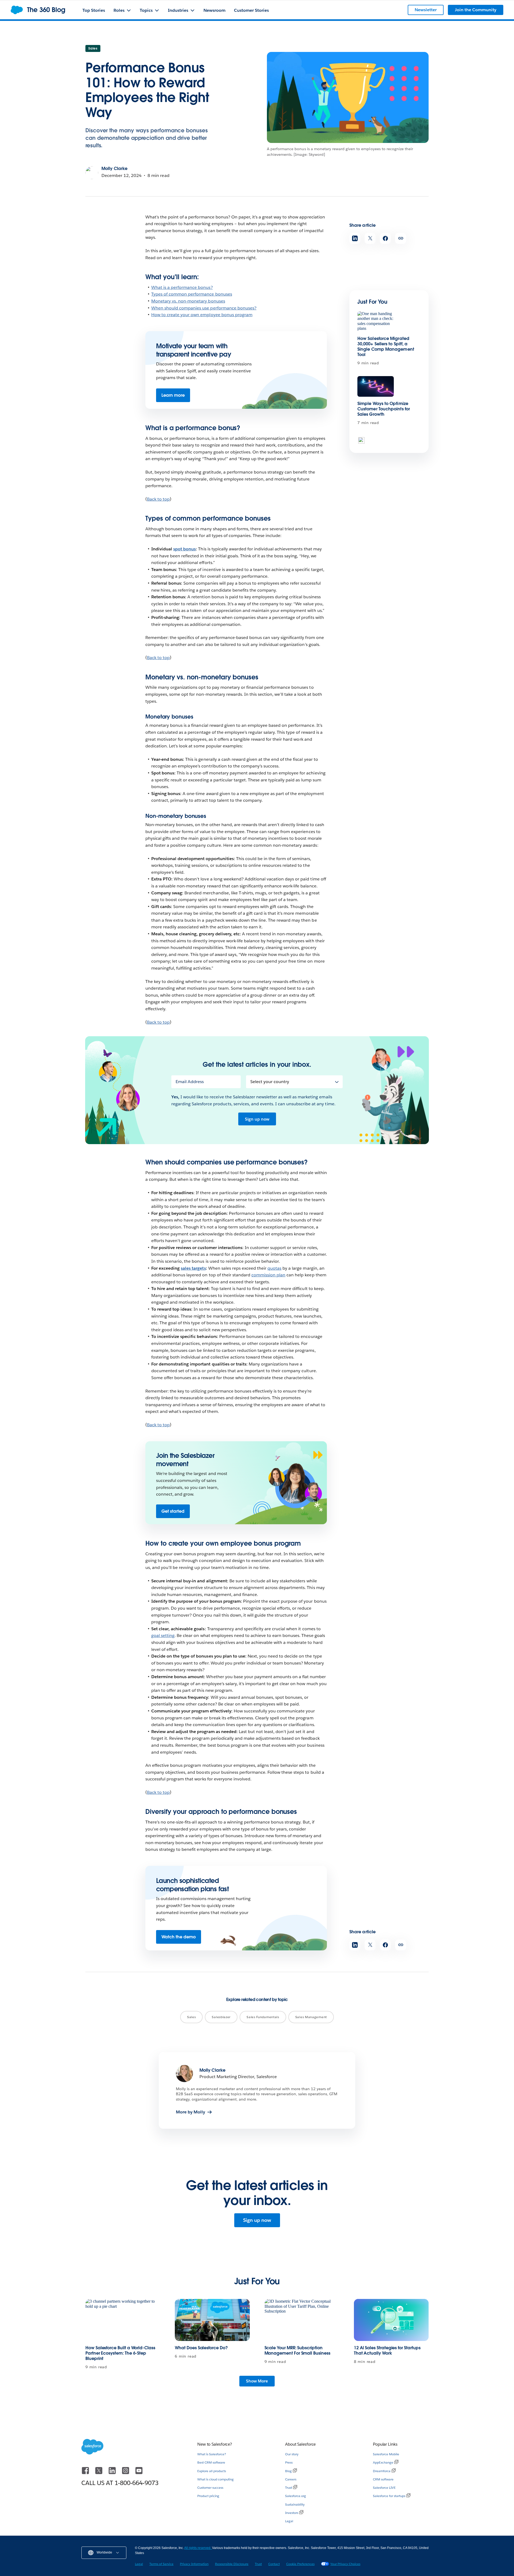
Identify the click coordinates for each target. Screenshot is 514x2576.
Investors (292, 2513)
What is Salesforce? (212, 2454)
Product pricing (208, 2496)
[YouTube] (139, 2473)
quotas (274, 1268)
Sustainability (295, 2504)
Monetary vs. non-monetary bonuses (188, 301)
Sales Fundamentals (263, 2017)
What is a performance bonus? (182, 287)
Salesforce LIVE (384, 2488)
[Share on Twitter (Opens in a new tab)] (370, 238)
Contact (274, 2564)
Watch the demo (179, 1937)
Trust (289, 2488)
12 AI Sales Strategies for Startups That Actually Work (387, 2350)
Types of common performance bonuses (192, 294)
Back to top (158, 499)
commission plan (268, 1275)
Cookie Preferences (300, 2564)
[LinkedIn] (113, 2473)
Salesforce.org (296, 2496)
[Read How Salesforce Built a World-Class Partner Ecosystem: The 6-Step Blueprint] (123, 2320)
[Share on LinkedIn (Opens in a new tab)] (355, 238)
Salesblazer (221, 2017)
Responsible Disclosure (232, 2564)
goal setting (163, 1635)
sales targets (193, 1268)
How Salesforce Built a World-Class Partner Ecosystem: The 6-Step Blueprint (120, 2353)
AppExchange (383, 2462)
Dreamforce (382, 2471)
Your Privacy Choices (345, 2564)
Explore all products (212, 2471)
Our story (292, 2454)
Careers (291, 2479)
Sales (93, 48)
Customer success (210, 2488)
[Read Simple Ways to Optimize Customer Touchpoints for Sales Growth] (376, 386)
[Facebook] (86, 2473)
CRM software (383, 2479)
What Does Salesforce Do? (201, 2348)
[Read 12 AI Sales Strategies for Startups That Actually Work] (391, 2320)
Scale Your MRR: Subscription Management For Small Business (297, 2350)
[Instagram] (126, 2473)
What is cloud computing (216, 2479)
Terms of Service (161, 2564)
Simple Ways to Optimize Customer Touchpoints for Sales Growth (384, 409)
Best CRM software (211, 2462)
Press (289, 2462)
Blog (288, 2471)
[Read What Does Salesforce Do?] (212, 2320)
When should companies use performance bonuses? (204, 308)
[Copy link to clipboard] (401, 238)
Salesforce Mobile (386, 2454)
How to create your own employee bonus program (202, 315)
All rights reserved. (198, 2548)
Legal (289, 2521)
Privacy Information (194, 2564)
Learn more (173, 395)
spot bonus (184, 549)
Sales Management (311, 2017)
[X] (99, 2473)
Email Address (190, 1082)
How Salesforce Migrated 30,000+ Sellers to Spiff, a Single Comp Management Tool (386, 347)
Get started (173, 1511)
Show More (257, 2381)
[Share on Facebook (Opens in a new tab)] (385, 238)
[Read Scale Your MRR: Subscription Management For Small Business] (302, 2320)
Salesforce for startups (389, 2496)
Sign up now (257, 1119)
